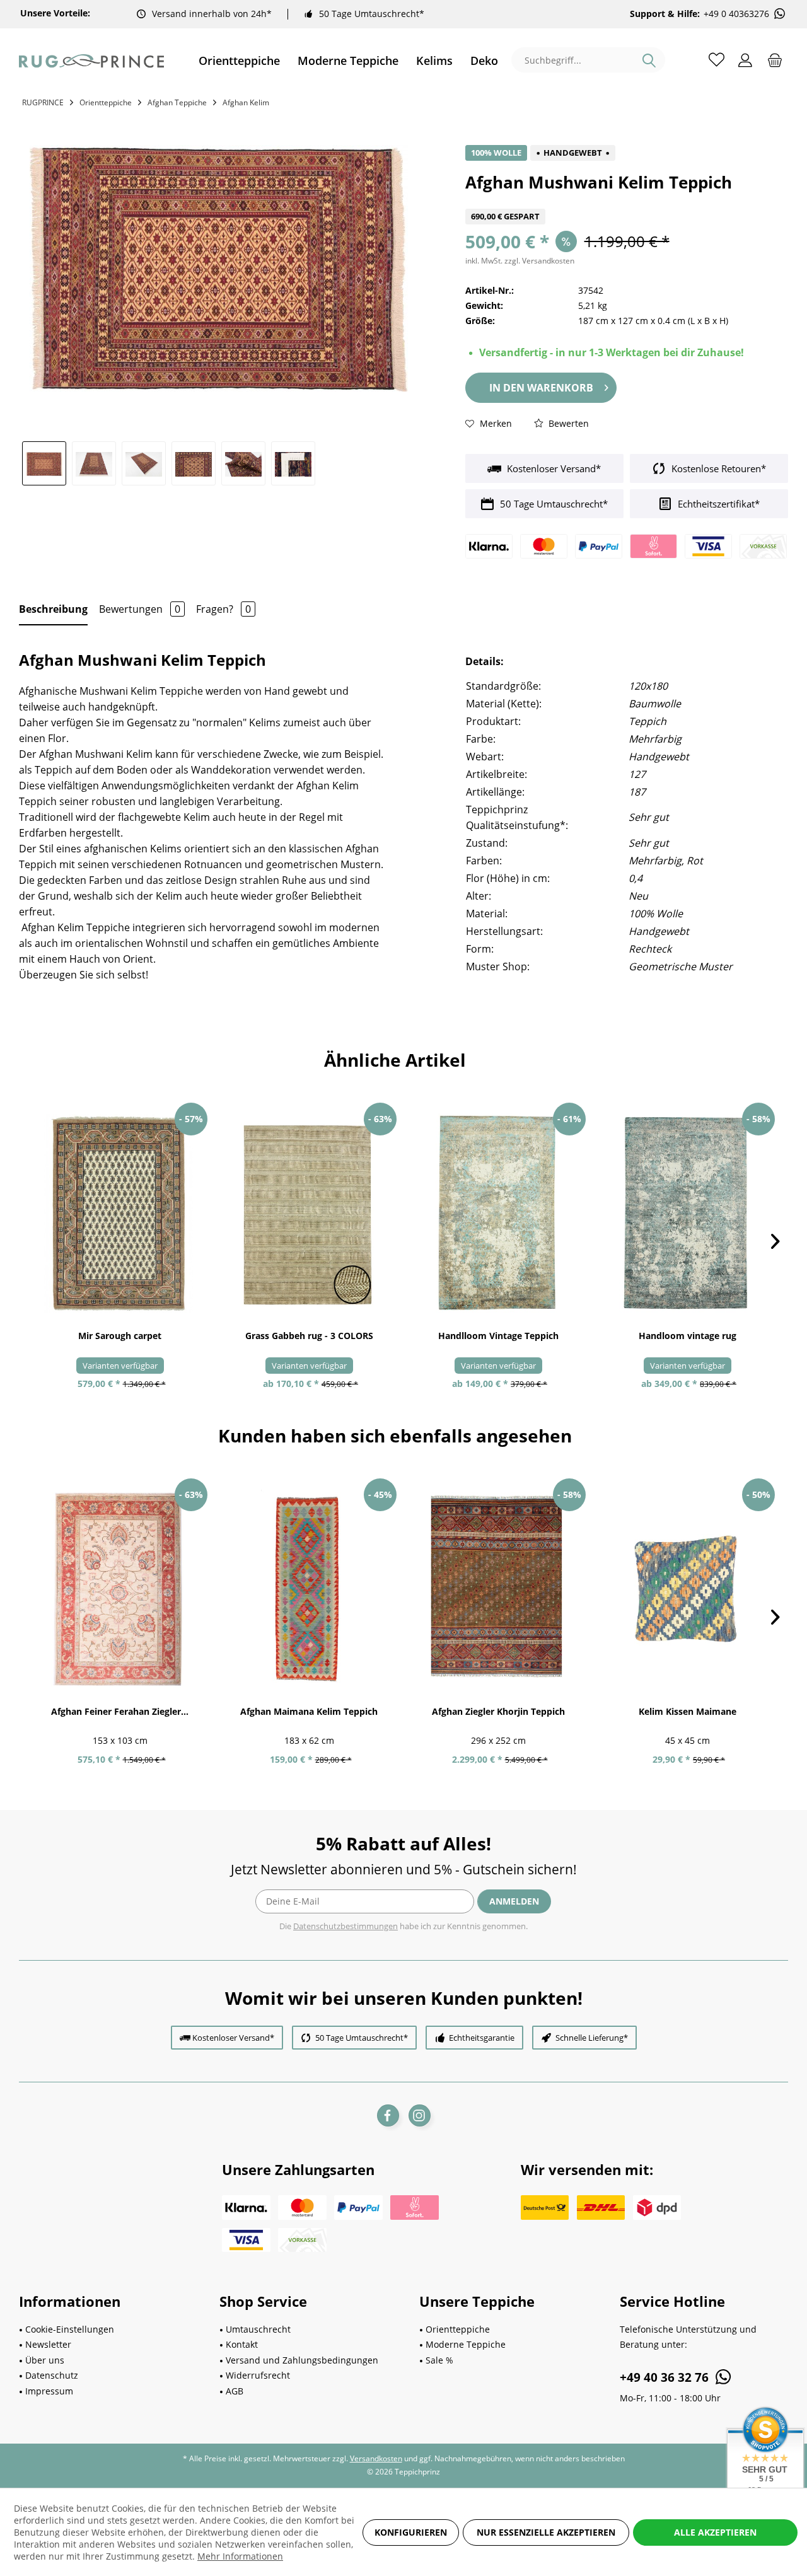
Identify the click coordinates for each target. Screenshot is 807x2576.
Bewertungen (140, 609)
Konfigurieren (411, 2532)
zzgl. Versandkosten (539, 261)
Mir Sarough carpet (120, 1336)
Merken (495, 423)
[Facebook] (388, 2115)
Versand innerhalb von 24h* (212, 14)
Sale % (439, 2360)
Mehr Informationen (240, 2556)
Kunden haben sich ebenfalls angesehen (395, 1436)
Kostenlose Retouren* (717, 468)
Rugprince (43, 102)
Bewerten (567, 423)
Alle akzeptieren (715, 2532)
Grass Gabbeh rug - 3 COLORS (309, 1336)
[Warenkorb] (775, 59)
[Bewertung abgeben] (627, 201)
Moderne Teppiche (466, 2344)
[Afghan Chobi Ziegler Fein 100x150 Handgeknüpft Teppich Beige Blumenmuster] (120, 1589)
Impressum (49, 2391)
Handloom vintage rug (688, 1336)
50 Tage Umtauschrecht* (372, 14)
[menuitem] (239, 61)
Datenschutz (52, 2375)
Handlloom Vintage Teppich (498, 1336)
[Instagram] (420, 2115)
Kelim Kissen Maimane (688, 1711)
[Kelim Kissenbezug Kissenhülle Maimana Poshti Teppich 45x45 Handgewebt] (687, 1589)
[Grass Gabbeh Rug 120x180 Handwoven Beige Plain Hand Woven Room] (309, 1213)
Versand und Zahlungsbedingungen (302, 2360)
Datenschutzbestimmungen (345, 1926)
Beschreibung (53, 609)
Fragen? (224, 609)
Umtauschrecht (258, 2329)
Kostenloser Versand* (553, 468)
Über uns (45, 2360)
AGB (235, 2391)
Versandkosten (376, 2458)
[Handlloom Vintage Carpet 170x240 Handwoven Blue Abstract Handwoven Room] (687, 1213)
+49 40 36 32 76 (666, 2377)
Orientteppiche (458, 2329)
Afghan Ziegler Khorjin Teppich (498, 1711)
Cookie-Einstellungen (70, 2329)
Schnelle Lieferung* (592, 2038)
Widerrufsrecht (258, 2375)
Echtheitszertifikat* (717, 504)
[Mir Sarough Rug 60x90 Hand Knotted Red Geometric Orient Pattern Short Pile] (120, 1213)
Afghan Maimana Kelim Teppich (309, 1711)
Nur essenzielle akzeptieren (546, 2532)
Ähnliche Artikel (395, 1060)
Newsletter (48, 2344)
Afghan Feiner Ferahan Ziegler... (120, 1711)
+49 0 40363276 (736, 14)
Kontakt (242, 2344)
